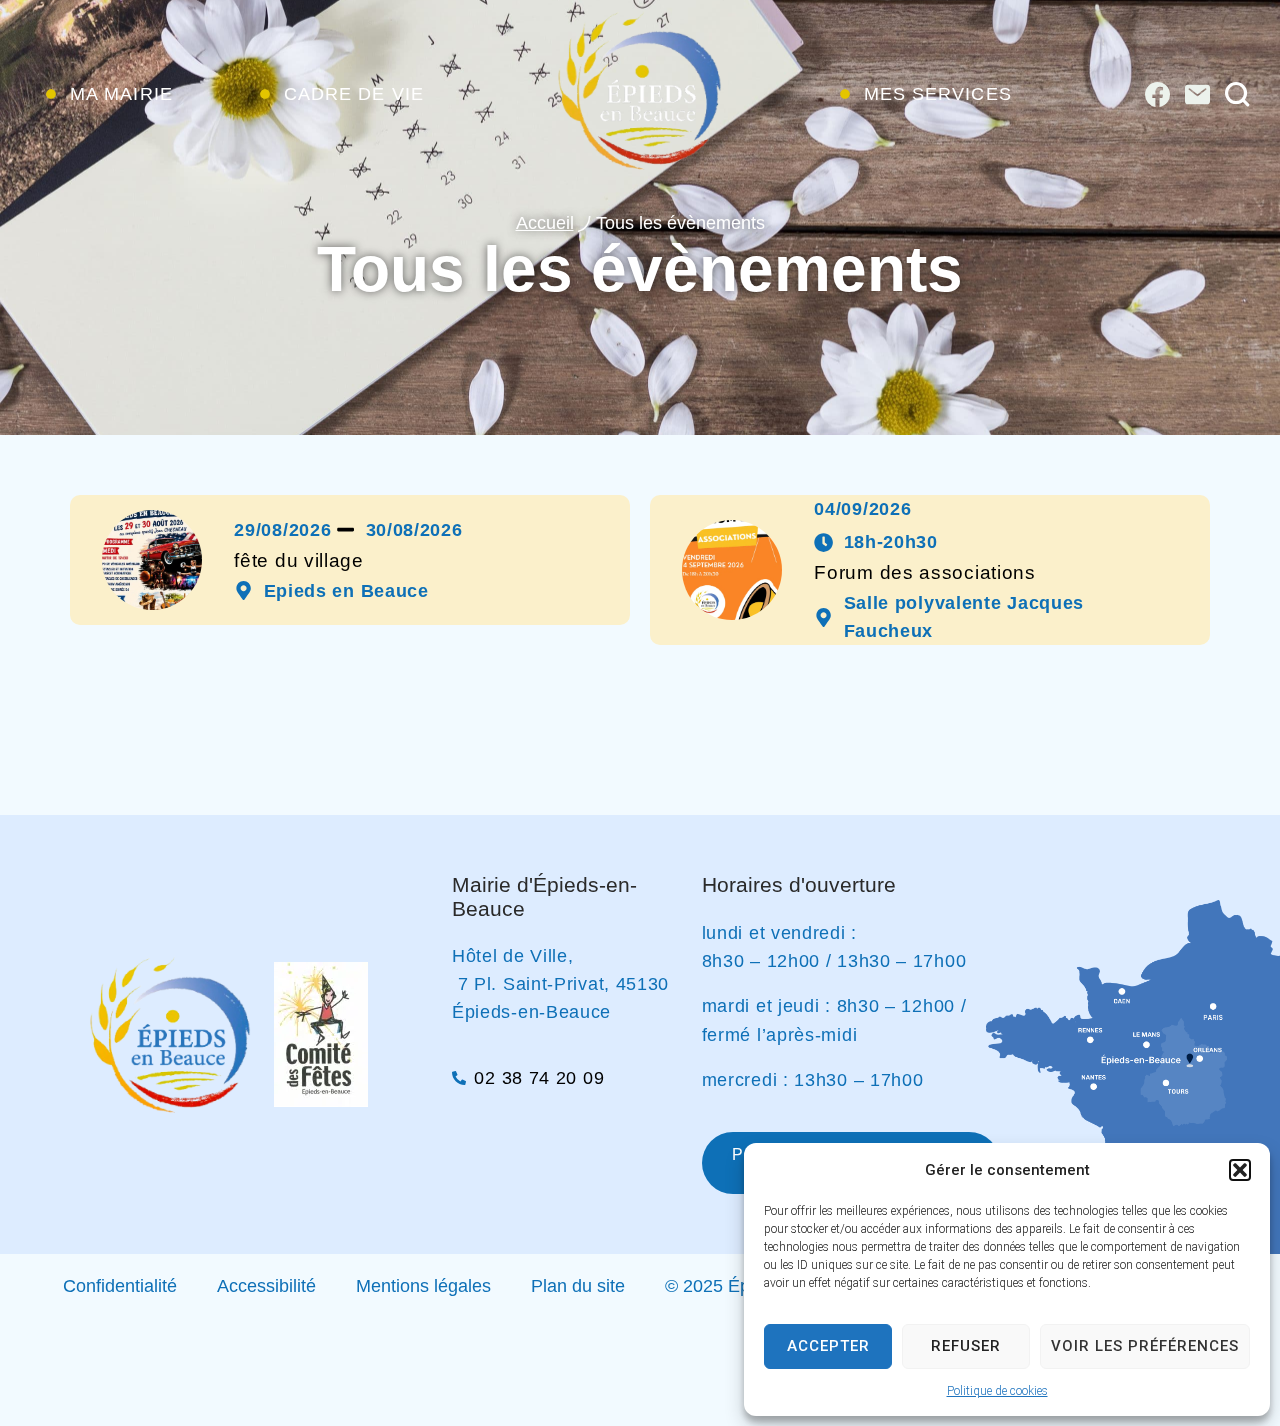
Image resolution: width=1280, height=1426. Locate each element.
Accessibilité (266, 1286)
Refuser (966, 1346)
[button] (1240, 1170)
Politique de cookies (997, 1391)
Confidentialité (120, 1286)
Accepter (828, 1346)
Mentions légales (423, 1286)
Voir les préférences (1145, 1346)
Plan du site (578, 1286)
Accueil (545, 223)
